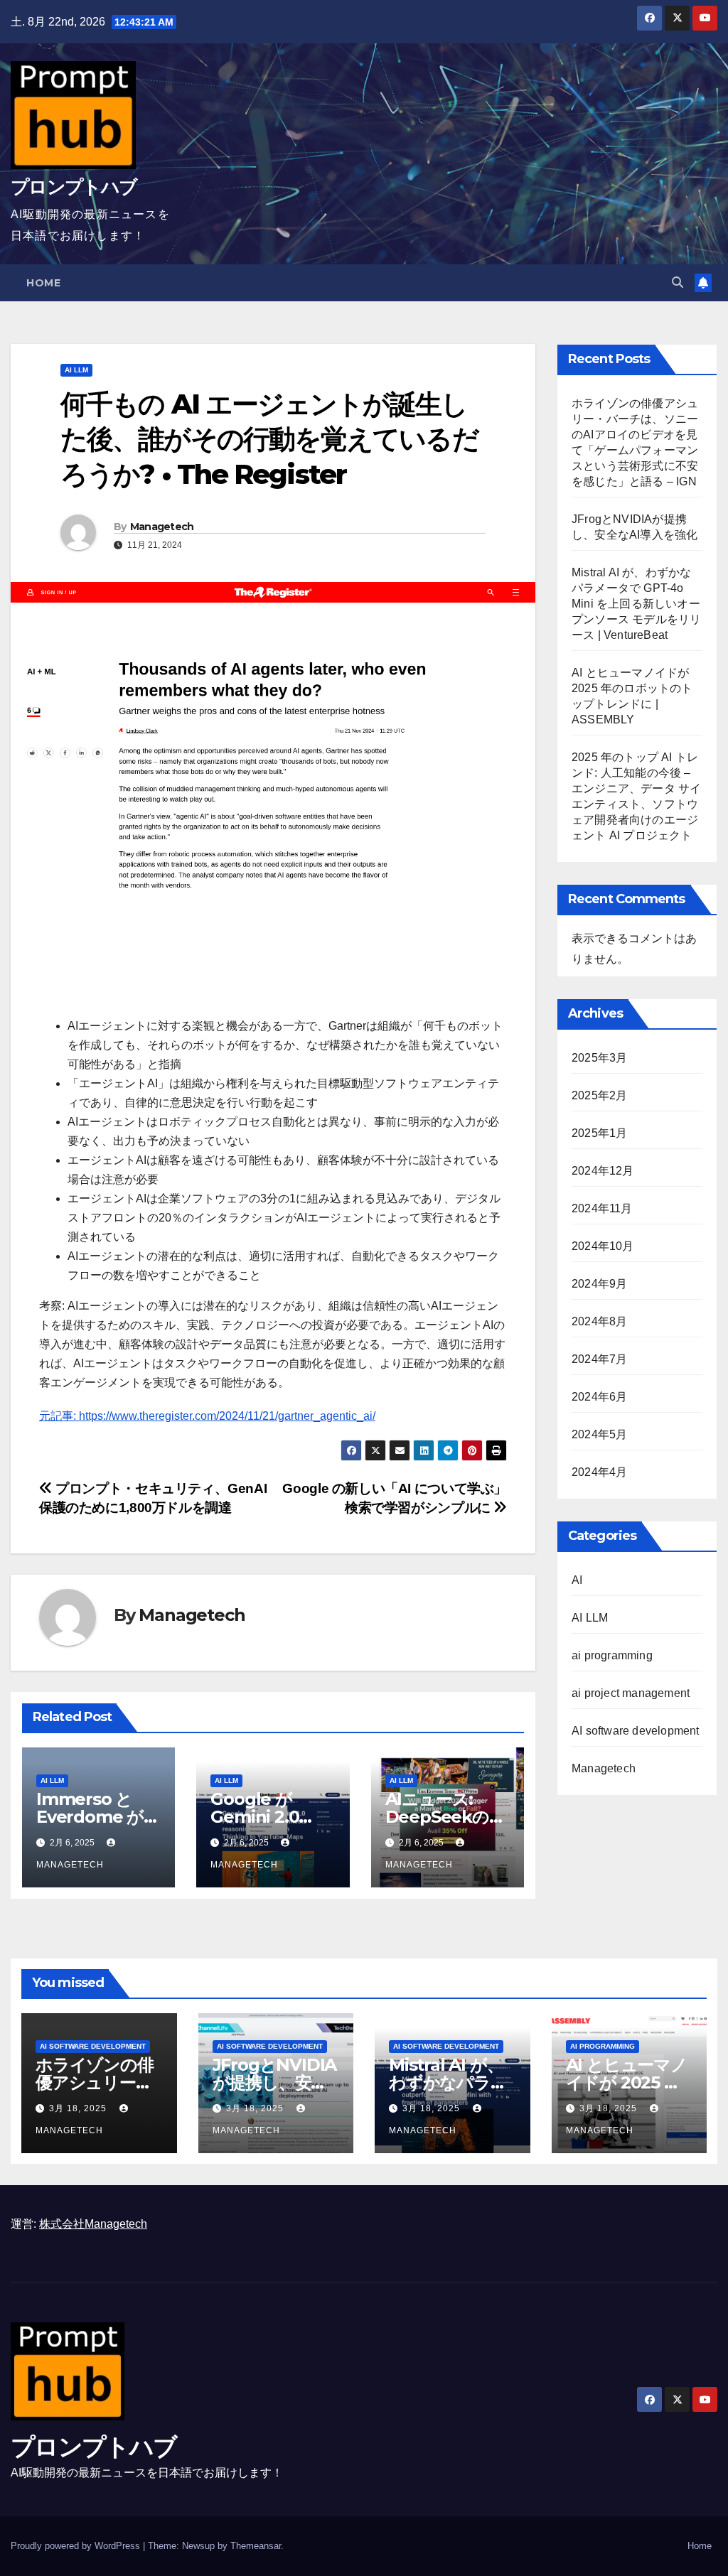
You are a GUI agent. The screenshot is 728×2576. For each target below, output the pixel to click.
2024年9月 (599, 1284)
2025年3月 (599, 1058)
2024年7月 (599, 1359)
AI (577, 1580)
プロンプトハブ (74, 187)
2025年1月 (599, 1133)
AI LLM (76, 370)
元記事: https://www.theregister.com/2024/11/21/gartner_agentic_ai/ (207, 1416)
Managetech (162, 527)
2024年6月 (599, 1397)
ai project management (631, 1693)
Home (43, 283)
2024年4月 (599, 1472)
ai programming (612, 1655)
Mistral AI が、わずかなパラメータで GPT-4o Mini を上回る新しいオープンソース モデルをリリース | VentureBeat (636, 604)
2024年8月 (599, 1321)
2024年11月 (602, 1208)
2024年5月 (599, 1434)
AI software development (636, 1731)
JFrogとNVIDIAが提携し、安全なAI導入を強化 (275, 2082)
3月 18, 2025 (79, 2108)
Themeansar (256, 2546)
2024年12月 (603, 1171)
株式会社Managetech (93, 2224)
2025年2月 (599, 1095)
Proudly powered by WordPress (77, 2546)
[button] (678, 282)
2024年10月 (603, 1246)
